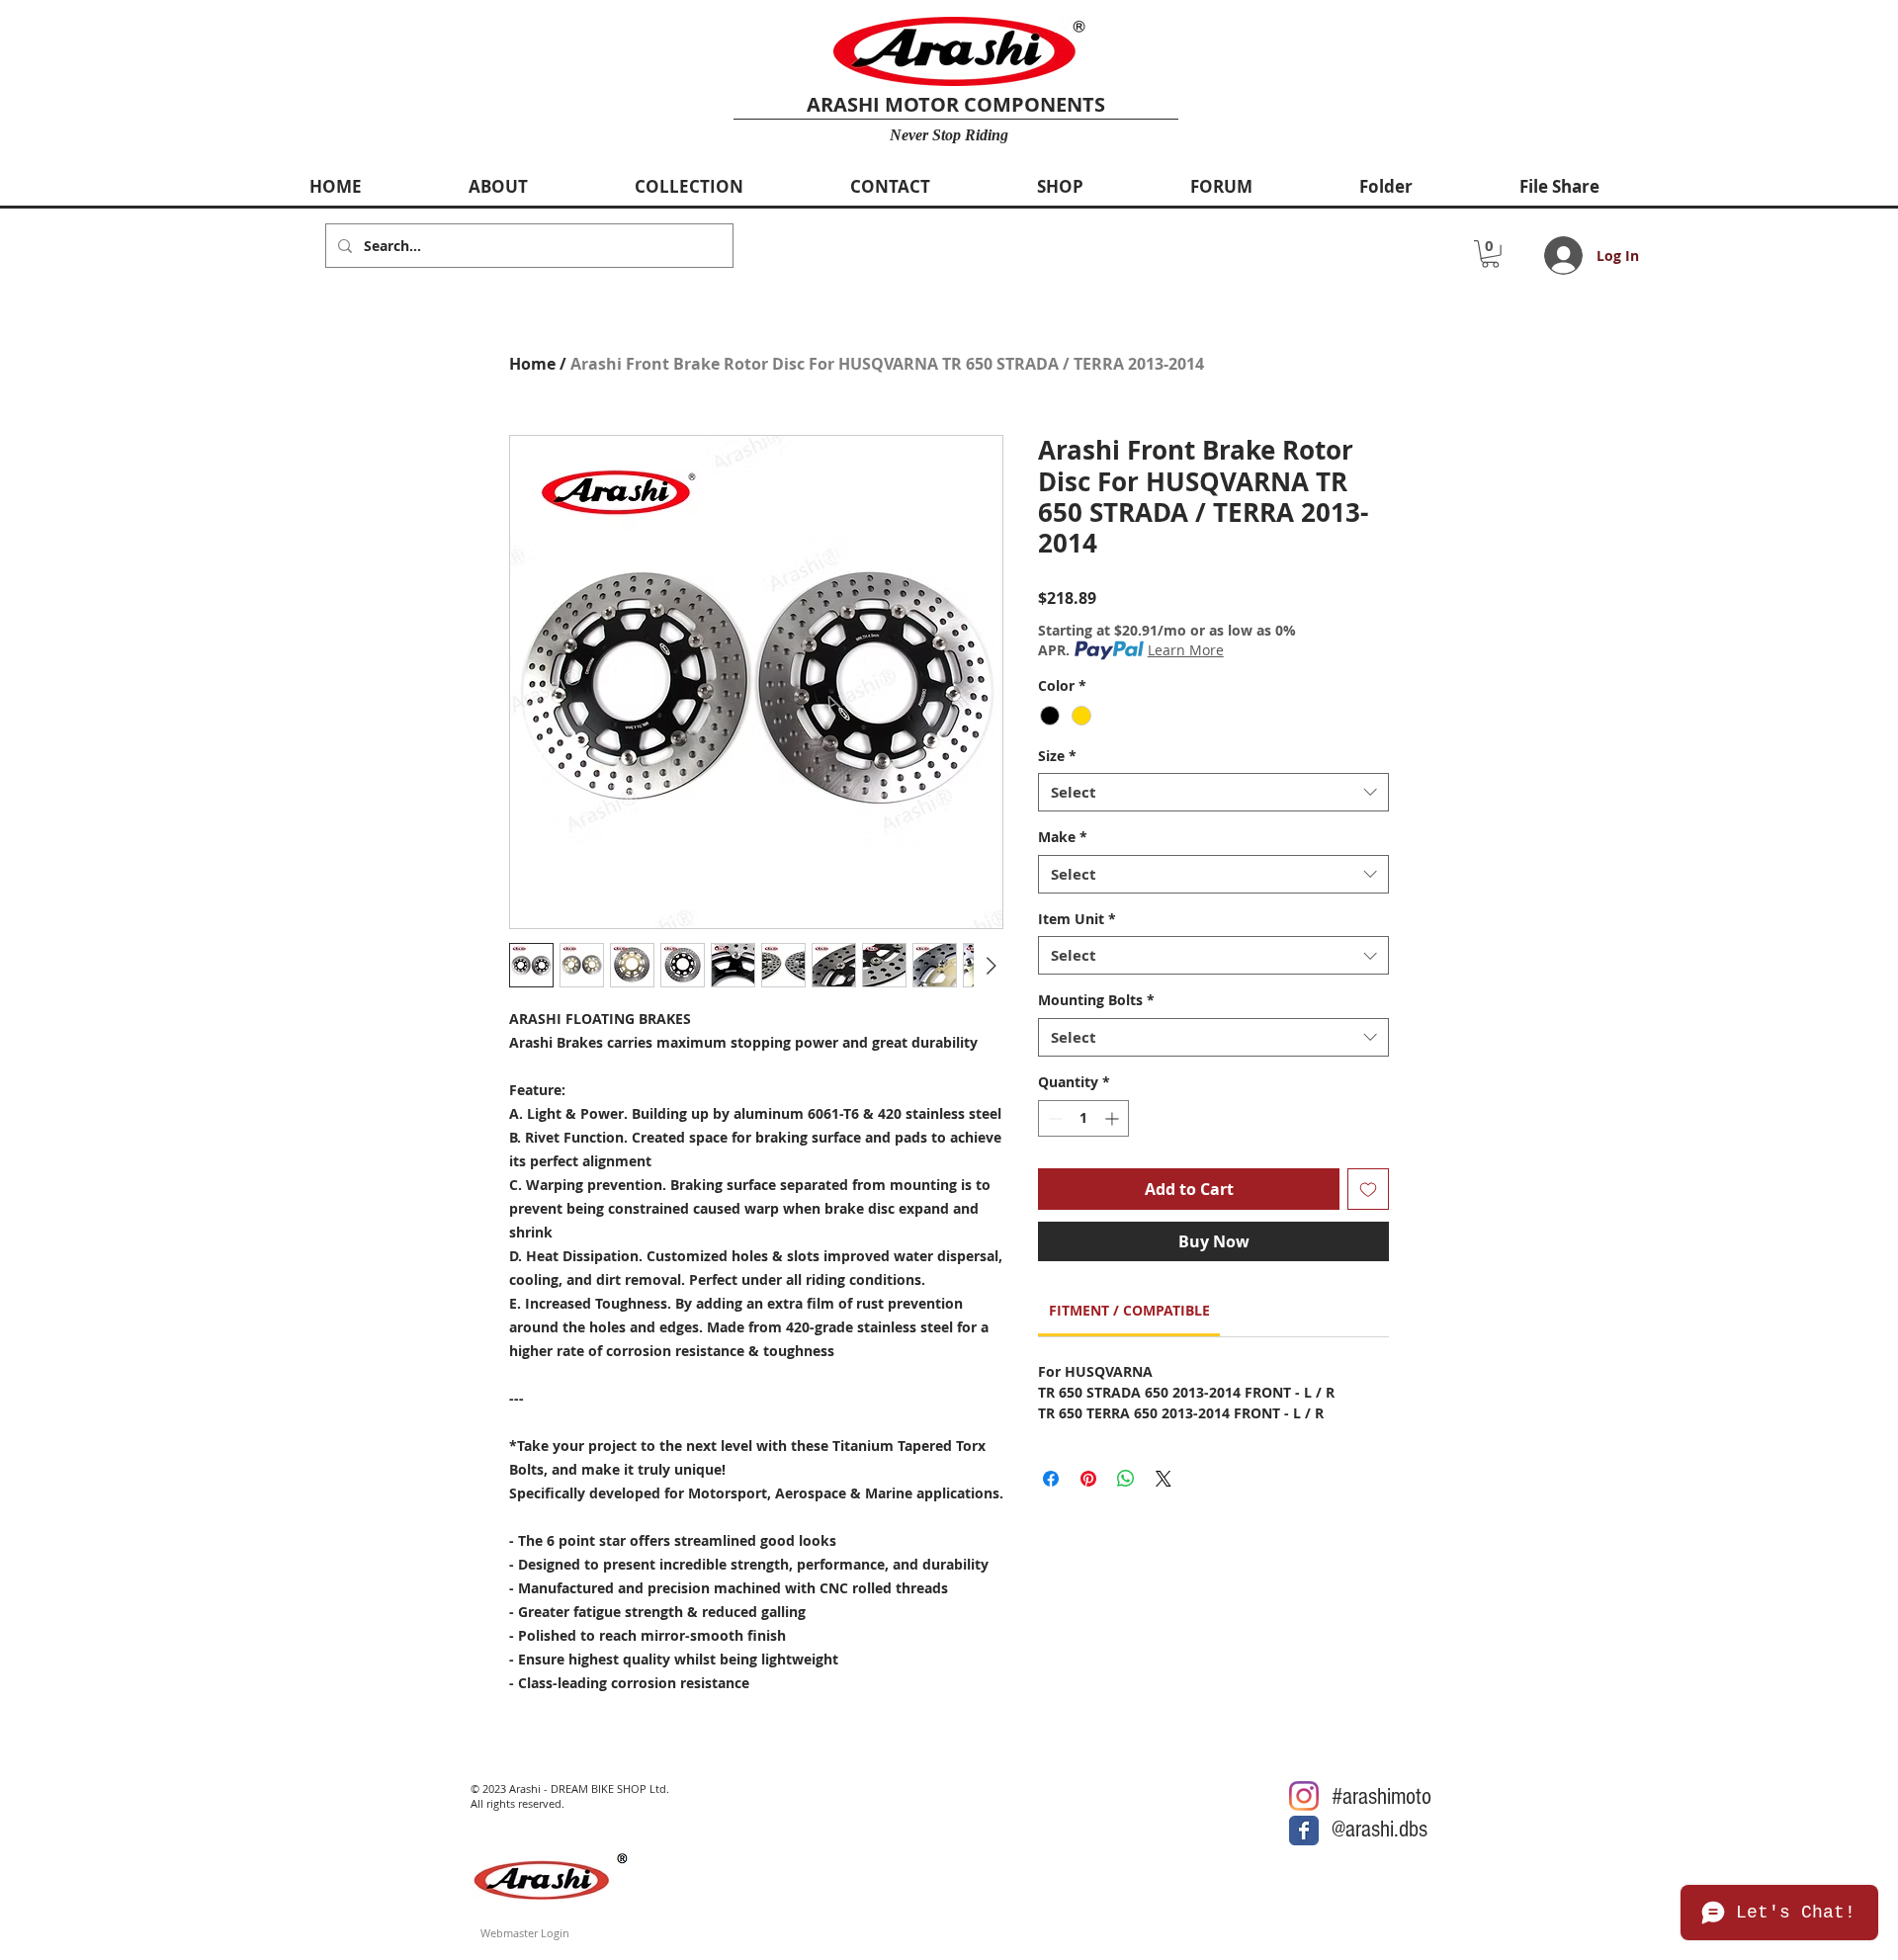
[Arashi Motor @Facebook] (1304, 1831)
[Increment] (1114, 1118)
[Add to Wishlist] (1368, 1189)
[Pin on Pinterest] (1088, 1479)
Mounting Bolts (1096, 1000)
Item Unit (1077, 919)
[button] (1490, 254)
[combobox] (1213, 792)
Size (1057, 756)
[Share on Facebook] (1051, 1479)
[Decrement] (1053, 1118)
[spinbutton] (1083, 1118)
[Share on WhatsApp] (1126, 1479)
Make (1063, 837)
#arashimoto (1381, 1796)
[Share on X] (1164, 1479)
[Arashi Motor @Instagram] (1304, 1796)
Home (532, 364)
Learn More (1186, 650)
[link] (1129, 1310)
